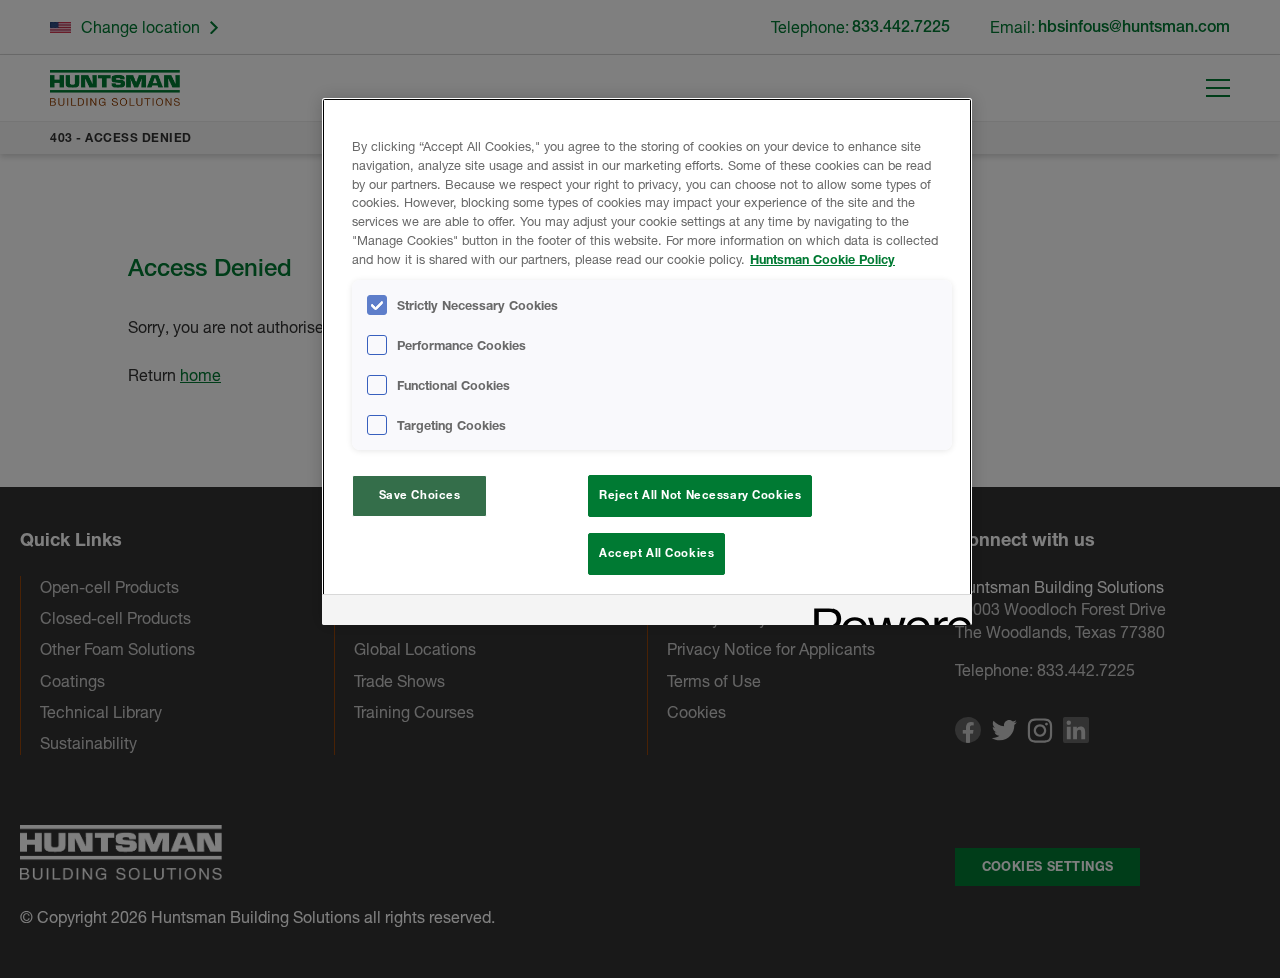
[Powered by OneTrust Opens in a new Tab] (886, 612)
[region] (647, 361)
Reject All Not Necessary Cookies (700, 495)
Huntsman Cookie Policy (822, 259)
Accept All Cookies (656, 553)
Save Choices (420, 495)
